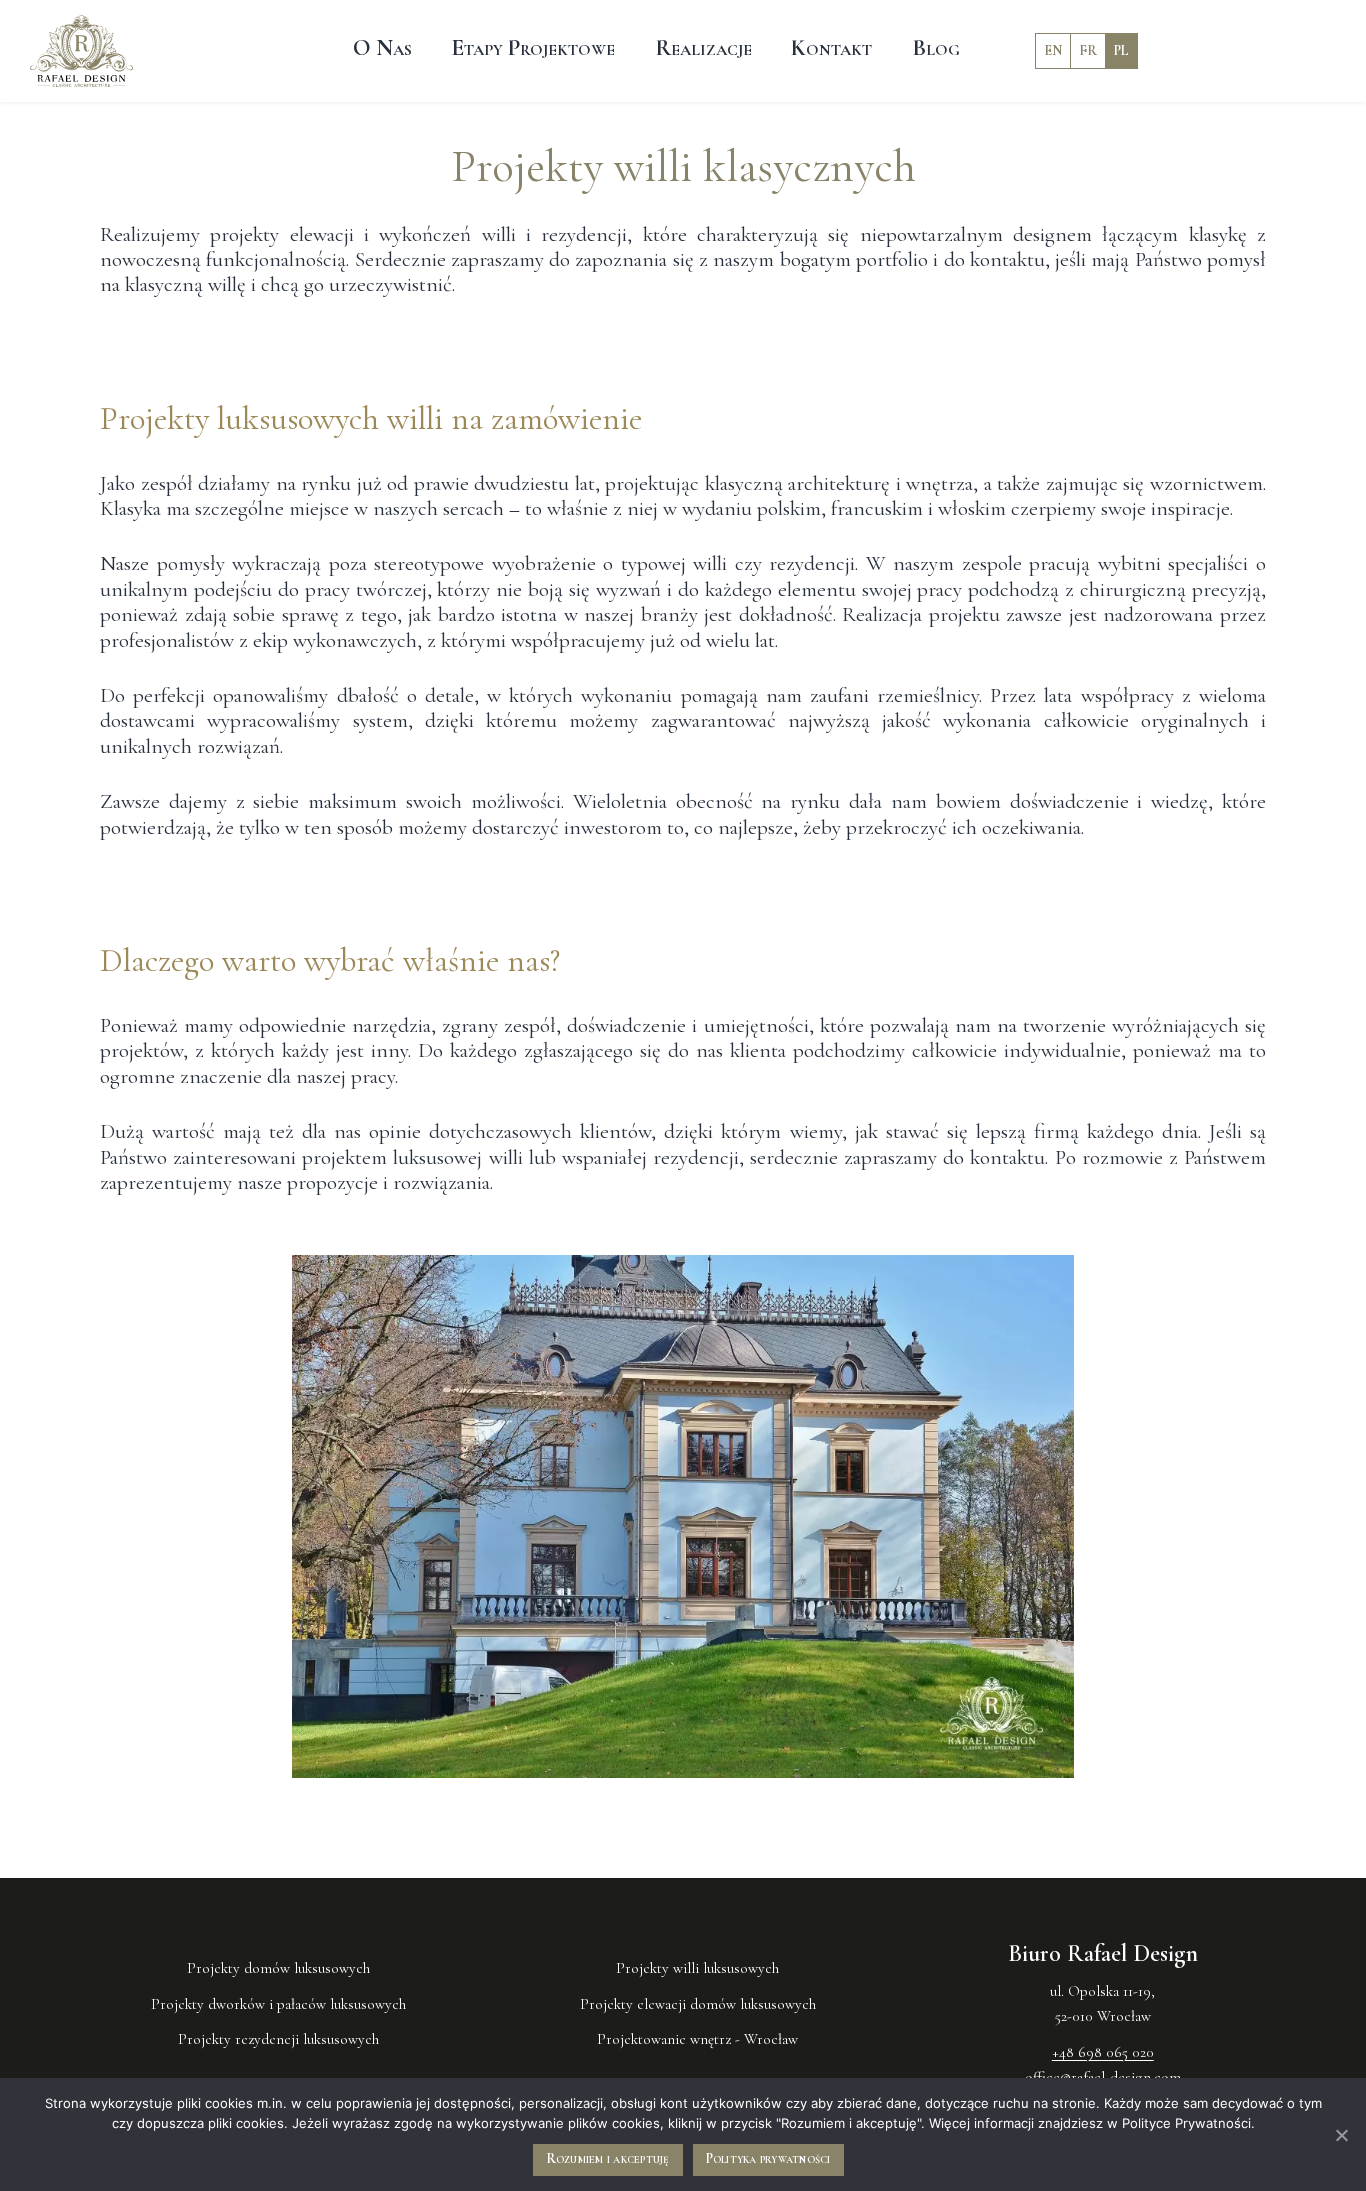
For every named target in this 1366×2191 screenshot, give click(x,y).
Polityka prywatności (768, 2158)
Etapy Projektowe (533, 48)
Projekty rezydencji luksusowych (278, 2039)
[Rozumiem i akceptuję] (1341, 2135)
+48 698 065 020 (1103, 2052)
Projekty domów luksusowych (278, 1968)
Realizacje (703, 48)
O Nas (382, 48)
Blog (936, 48)
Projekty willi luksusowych (697, 1968)
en (1053, 49)
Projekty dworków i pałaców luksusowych (278, 2004)
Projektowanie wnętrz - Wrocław (697, 2039)
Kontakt (831, 48)
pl (1121, 49)
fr (1088, 49)
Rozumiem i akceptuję (608, 2158)
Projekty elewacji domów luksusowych (698, 2004)
